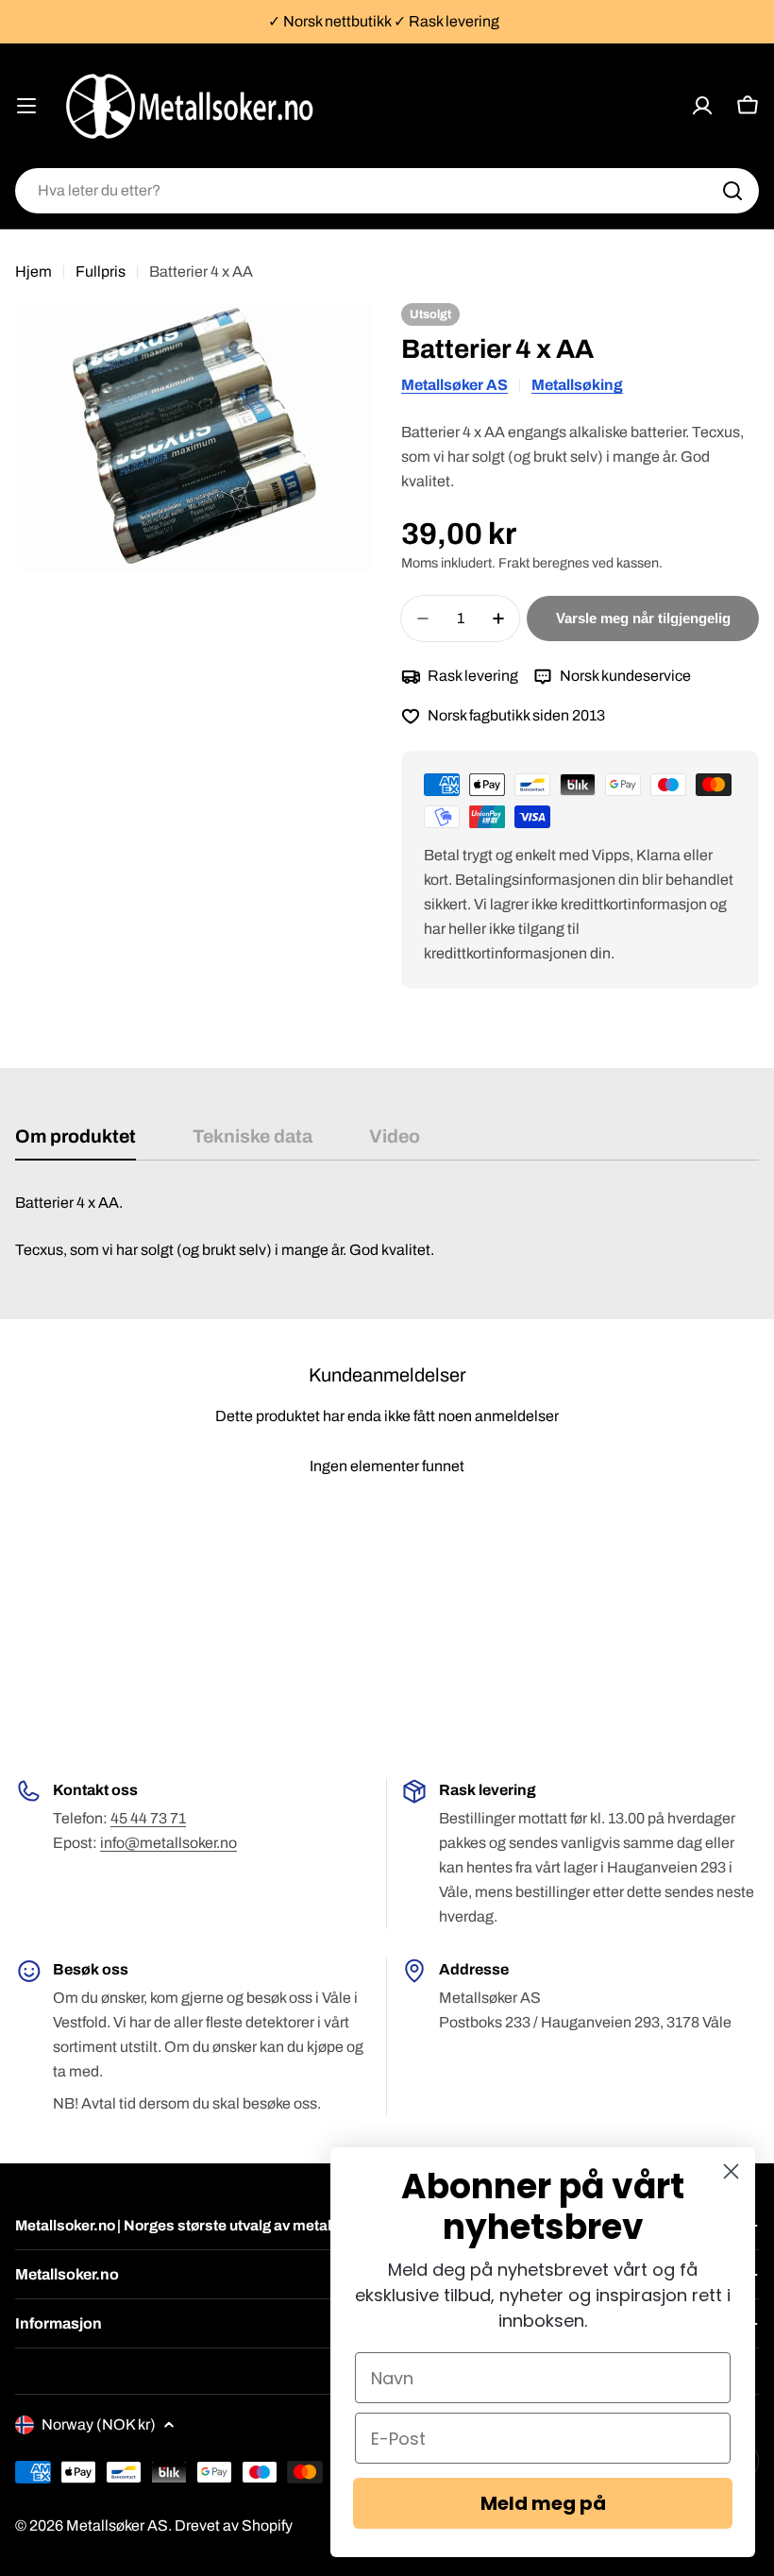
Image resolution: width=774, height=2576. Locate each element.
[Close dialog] (731, 2171)
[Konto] (702, 106)
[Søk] (732, 191)
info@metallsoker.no (168, 1843)
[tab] (76, 1143)
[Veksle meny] (26, 106)
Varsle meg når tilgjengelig (643, 618)
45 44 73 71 (148, 1818)
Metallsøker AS (454, 385)
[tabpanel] (387, 1227)
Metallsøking (577, 385)
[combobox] (387, 191)
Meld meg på (543, 2503)
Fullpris (101, 271)
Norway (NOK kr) (99, 2424)
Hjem (34, 271)
